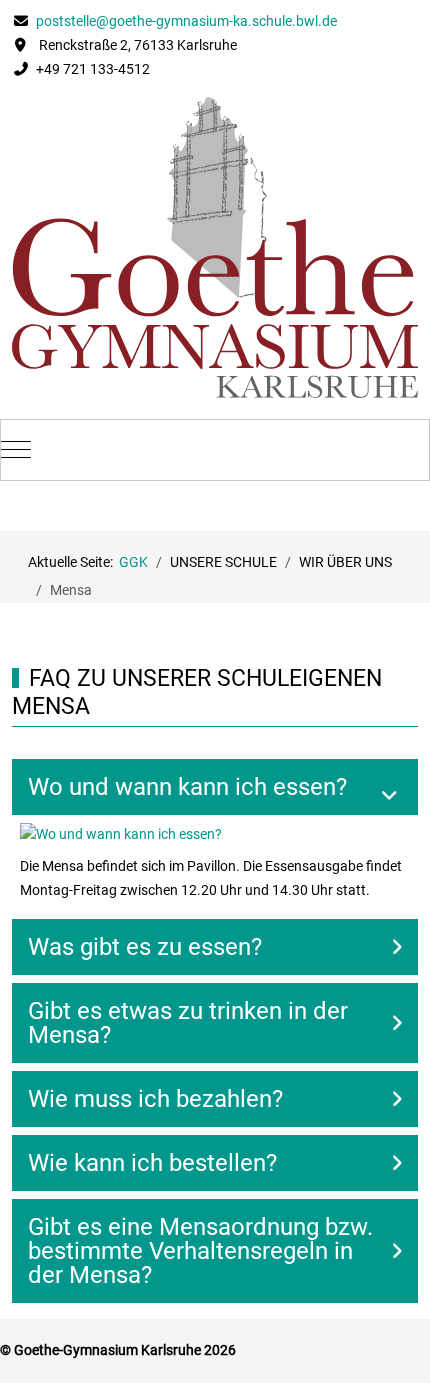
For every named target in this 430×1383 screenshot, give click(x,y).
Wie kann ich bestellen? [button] (152, 1163)
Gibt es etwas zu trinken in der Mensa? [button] (188, 1023)
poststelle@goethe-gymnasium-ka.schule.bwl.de (185, 21)
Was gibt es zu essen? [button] (145, 947)
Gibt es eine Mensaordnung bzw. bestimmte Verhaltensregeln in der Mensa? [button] (200, 1251)
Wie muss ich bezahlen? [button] (155, 1099)
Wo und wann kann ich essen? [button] (187, 787)
